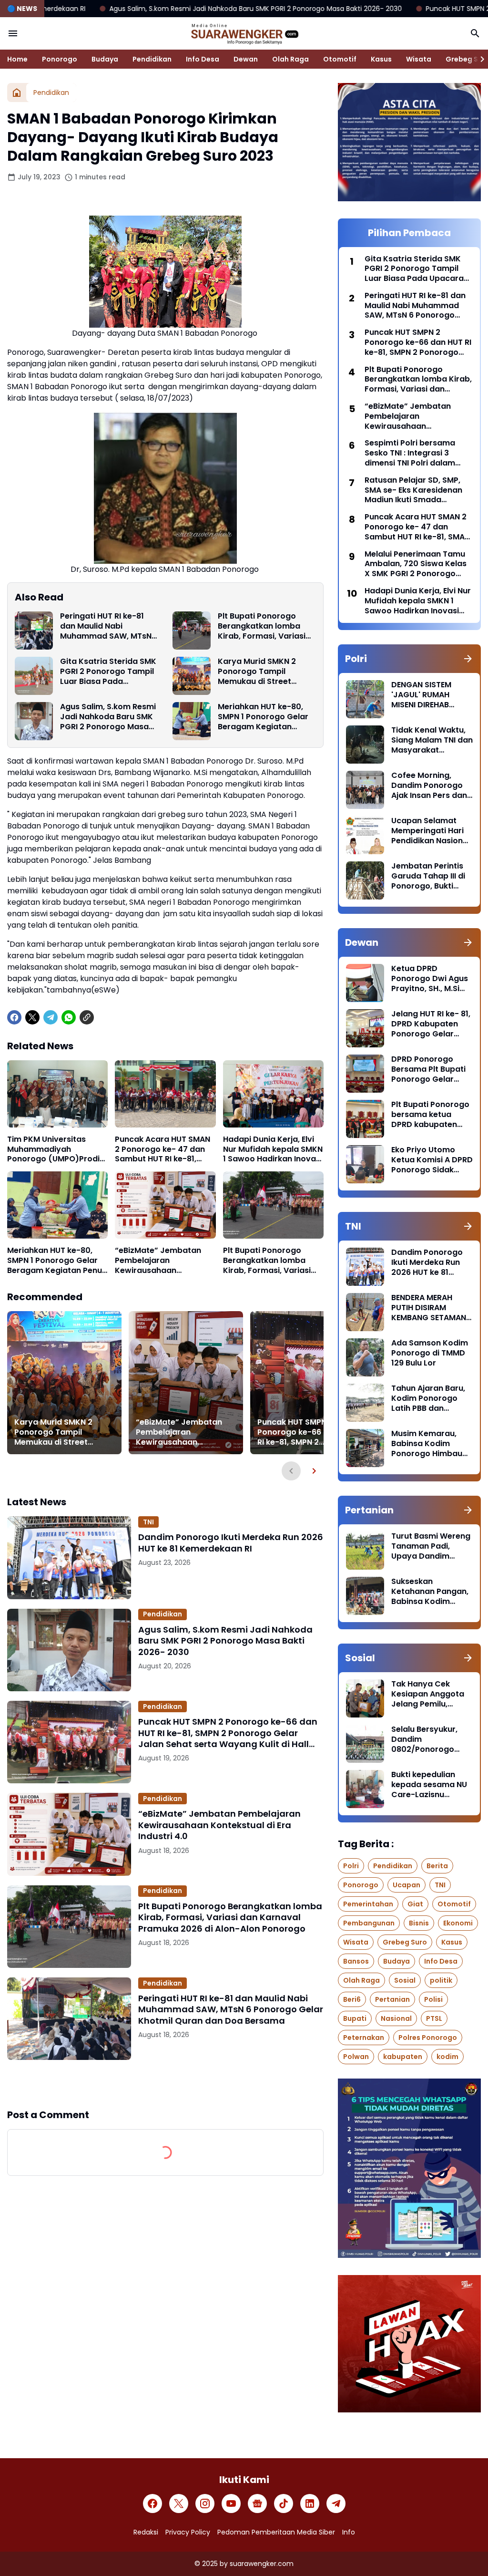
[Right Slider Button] (478, 59)
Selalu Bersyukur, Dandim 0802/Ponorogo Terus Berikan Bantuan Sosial (424, 1739)
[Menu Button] (13, 33)
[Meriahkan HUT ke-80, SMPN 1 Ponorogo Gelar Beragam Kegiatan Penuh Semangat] (192, 721)
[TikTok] (284, 2504)
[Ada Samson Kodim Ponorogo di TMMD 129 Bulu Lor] (365, 1357)
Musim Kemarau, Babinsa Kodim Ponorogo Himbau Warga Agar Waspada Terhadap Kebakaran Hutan (431, 1444)
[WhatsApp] (69, 1017)
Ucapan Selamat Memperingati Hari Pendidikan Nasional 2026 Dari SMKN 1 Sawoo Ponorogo (431, 831)
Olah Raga (290, 59)
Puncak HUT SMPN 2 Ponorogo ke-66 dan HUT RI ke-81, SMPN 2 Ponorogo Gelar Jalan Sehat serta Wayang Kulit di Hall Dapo (307, 1432)
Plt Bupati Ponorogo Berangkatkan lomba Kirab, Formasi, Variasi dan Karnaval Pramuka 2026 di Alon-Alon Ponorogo (263, 626)
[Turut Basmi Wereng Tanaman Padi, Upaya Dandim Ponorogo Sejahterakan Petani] (365, 1551)
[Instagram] (205, 2504)
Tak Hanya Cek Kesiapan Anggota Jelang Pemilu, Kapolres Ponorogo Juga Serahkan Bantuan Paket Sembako (429, 1694)
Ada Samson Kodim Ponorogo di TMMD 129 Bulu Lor (430, 1353)
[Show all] (468, 659)
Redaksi (146, 2532)
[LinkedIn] (310, 2504)
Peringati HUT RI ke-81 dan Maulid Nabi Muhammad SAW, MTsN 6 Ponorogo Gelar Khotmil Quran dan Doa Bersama (109, 626)
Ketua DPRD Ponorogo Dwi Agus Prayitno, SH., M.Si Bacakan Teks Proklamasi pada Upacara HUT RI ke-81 (430, 979)
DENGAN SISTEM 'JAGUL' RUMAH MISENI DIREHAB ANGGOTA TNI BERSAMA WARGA (424, 695)
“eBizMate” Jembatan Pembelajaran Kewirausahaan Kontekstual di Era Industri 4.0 (158, 1261)
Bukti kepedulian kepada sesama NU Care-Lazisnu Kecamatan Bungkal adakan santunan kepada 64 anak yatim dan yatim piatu (431, 1785)
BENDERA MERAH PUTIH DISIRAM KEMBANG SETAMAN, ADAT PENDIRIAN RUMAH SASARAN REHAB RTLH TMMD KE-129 (430, 1308)
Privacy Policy (188, 2532)
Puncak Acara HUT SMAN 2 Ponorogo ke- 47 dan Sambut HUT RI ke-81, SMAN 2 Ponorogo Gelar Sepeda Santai (163, 1149)
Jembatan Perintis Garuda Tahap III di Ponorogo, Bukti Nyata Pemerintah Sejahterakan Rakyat (428, 876)
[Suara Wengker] (244, 33)
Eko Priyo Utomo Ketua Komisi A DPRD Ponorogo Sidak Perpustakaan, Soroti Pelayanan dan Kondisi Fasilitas (432, 1160)
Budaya (105, 59)
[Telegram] (51, 1017)
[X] (32, 1017)
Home (17, 59)
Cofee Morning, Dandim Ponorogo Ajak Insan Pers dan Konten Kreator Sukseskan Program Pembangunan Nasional (430, 786)
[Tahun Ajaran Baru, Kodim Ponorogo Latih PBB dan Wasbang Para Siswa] (365, 1403)
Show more (165, 2084)
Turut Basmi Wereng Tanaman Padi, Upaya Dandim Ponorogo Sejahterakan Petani (431, 1546)
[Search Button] (475, 33)
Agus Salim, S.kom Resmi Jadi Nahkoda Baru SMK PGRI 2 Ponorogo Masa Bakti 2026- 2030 (108, 717)
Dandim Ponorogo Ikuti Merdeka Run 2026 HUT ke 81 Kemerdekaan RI (231, 1543)
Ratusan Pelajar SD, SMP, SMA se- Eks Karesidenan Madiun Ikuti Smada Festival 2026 (413, 490)
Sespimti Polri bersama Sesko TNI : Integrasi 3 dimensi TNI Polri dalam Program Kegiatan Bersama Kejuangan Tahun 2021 (417, 453)
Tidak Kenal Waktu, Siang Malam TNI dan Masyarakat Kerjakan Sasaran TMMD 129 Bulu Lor (432, 740)
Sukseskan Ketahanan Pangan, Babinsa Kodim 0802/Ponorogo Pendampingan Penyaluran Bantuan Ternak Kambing (431, 1592)
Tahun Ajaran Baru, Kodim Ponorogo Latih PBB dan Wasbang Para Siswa (428, 1398)
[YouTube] (231, 2504)
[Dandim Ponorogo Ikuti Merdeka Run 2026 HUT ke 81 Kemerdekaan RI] (69, 1557)
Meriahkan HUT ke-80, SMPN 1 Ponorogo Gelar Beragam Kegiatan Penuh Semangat (263, 717)
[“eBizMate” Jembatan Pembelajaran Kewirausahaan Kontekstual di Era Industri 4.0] (165, 1205)
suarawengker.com (262, 2564)
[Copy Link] (87, 1017)
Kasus (381, 59)
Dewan (246, 59)
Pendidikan (152, 59)
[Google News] (257, 2504)
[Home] (17, 93)
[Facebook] (14, 1017)
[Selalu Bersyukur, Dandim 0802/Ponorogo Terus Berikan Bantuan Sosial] (365, 1744)
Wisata (419, 59)
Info (349, 2532)
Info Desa (203, 59)
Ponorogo (60, 59)
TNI (148, 1522)
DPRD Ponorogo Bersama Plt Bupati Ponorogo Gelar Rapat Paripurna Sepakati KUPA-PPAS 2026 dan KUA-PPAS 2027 (432, 1069)
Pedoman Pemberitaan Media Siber (276, 2532)
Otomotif (340, 59)
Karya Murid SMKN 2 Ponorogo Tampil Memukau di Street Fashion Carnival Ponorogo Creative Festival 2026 (257, 672)
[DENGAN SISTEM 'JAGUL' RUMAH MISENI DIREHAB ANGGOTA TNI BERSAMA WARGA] (365, 699)
